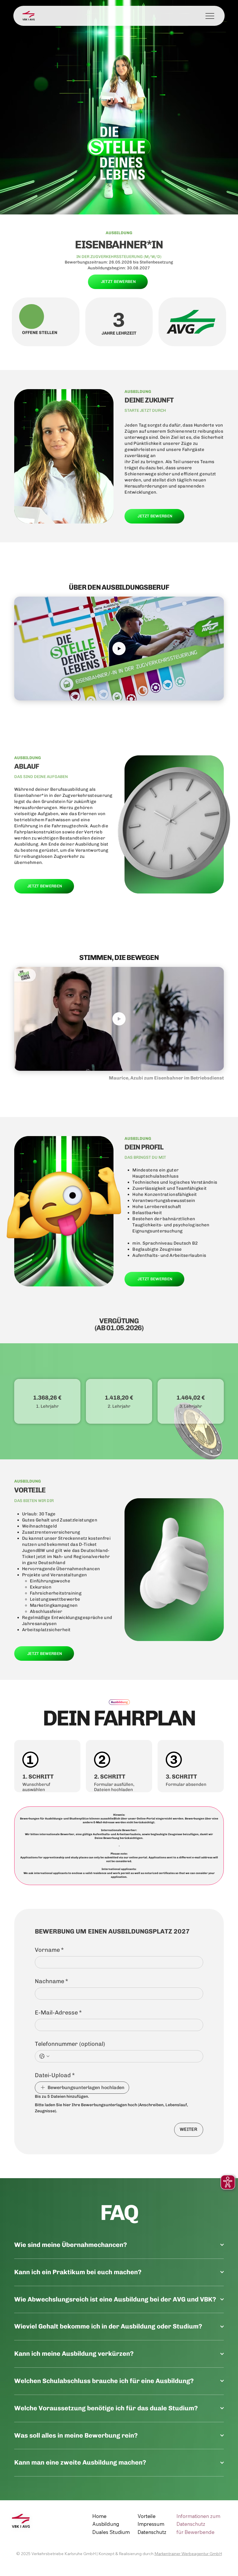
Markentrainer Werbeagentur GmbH (188, 2554)
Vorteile (147, 2516)
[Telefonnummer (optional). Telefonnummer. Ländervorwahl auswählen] (44, 2056)
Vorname (49, 1950)
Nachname (52, 1981)
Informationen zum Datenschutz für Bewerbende (198, 2524)
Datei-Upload (55, 2075)
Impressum (151, 2524)
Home (99, 2516)
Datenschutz (152, 2532)
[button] (214, 694)
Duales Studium (111, 2532)
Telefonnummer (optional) (70, 2044)
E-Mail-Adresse (58, 2012)
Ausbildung (106, 2524)
